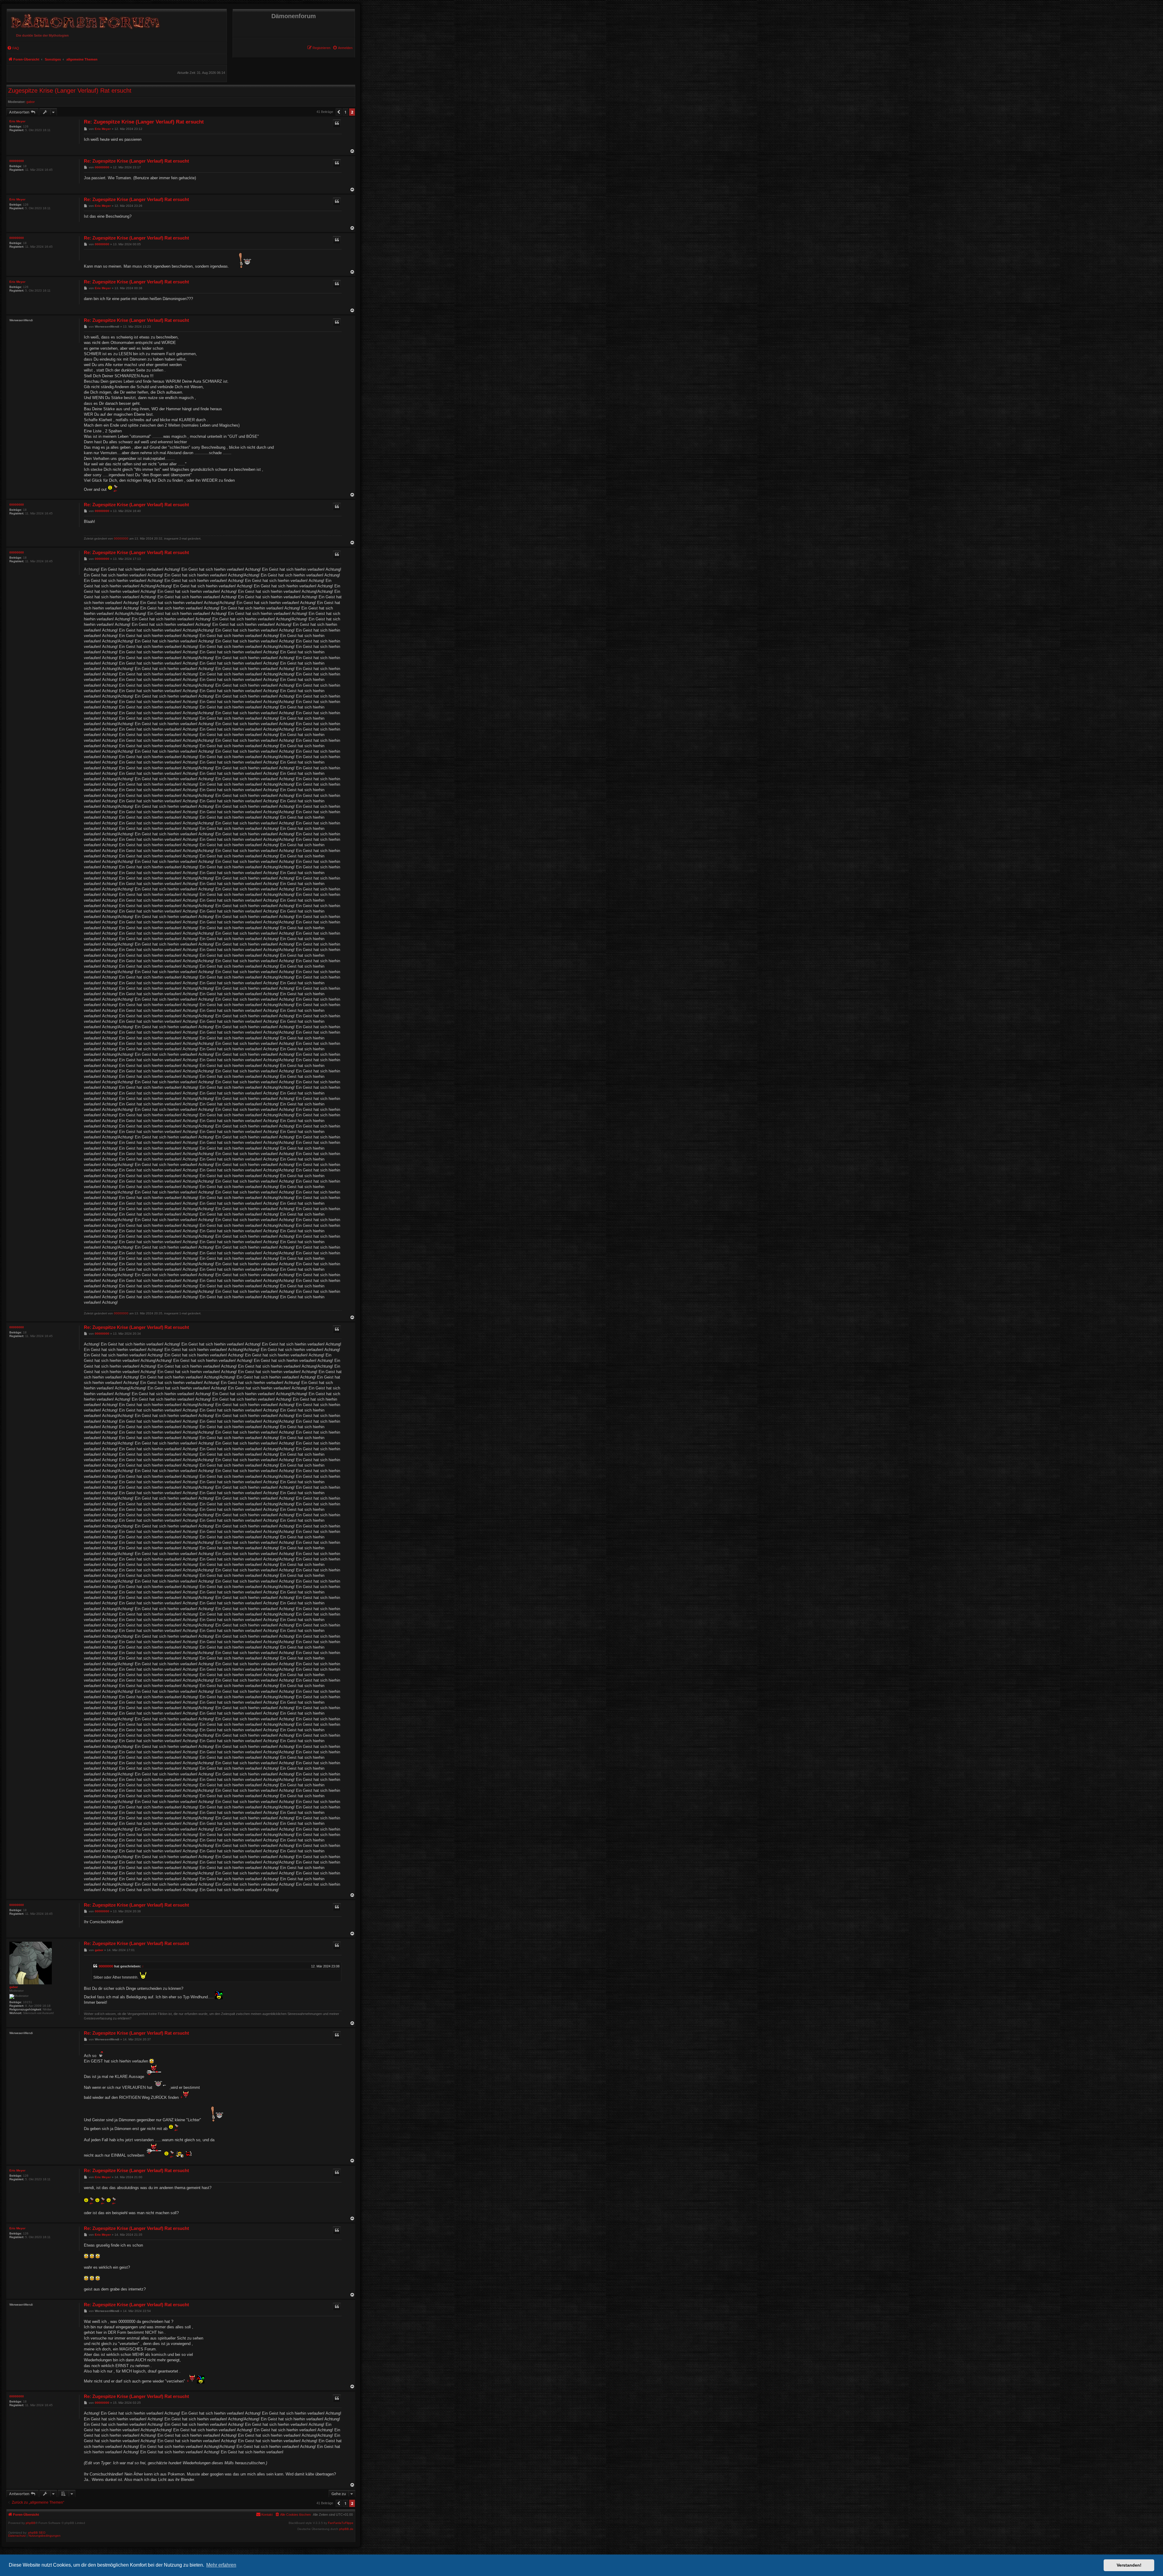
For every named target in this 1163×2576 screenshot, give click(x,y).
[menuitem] (343, 48)
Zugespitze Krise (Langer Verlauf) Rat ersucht (70, 91)
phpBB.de (346, 2529)
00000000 (17, 161)
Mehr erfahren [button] (221, 2565)
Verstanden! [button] (1129, 2565)
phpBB (31, 2523)
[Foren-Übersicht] (84, 20)
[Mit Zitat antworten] (337, 123)
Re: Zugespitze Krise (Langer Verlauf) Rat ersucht (144, 122)
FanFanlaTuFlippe (341, 2523)
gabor (31, 102)
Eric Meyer (17, 121)
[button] (339, 112)
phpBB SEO (37, 2533)
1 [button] (345, 112)
